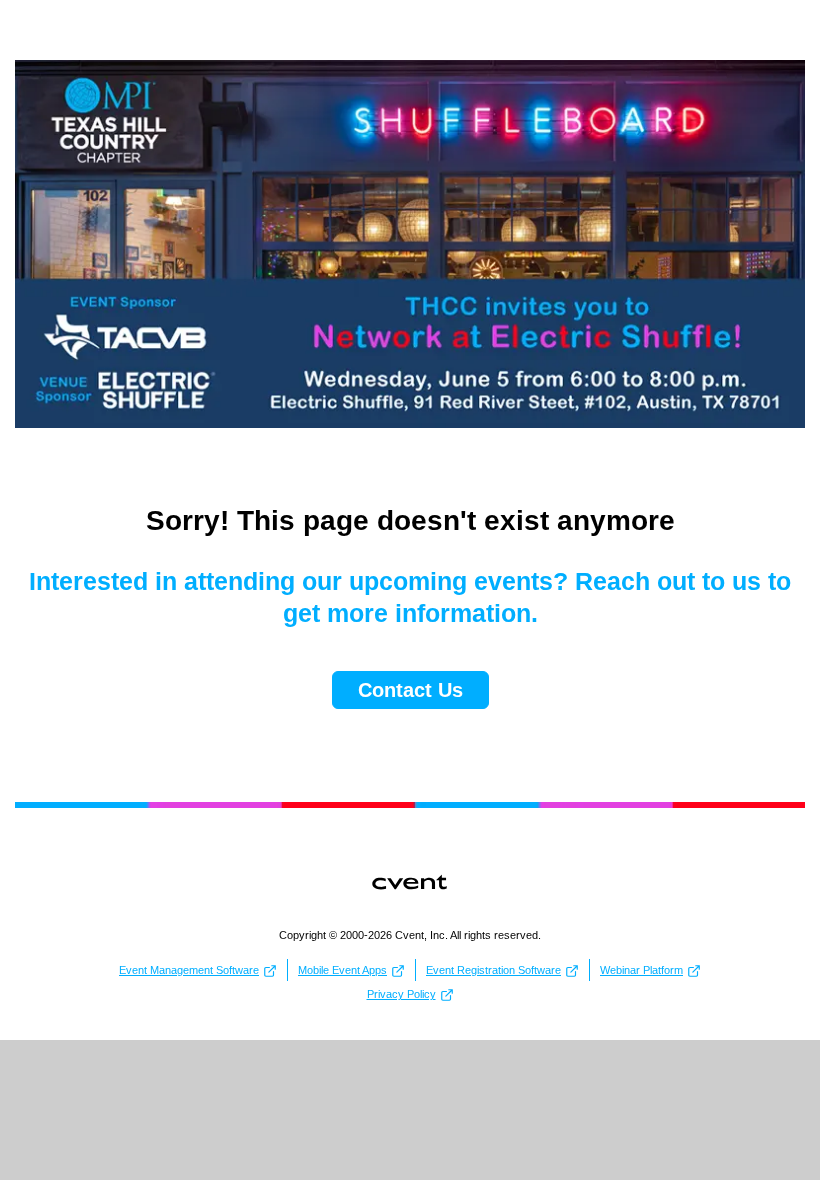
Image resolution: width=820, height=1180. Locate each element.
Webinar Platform (641, 970)
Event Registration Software (493, 970)
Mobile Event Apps (342, 970)
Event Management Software (189, 970)
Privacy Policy (401, 994)
